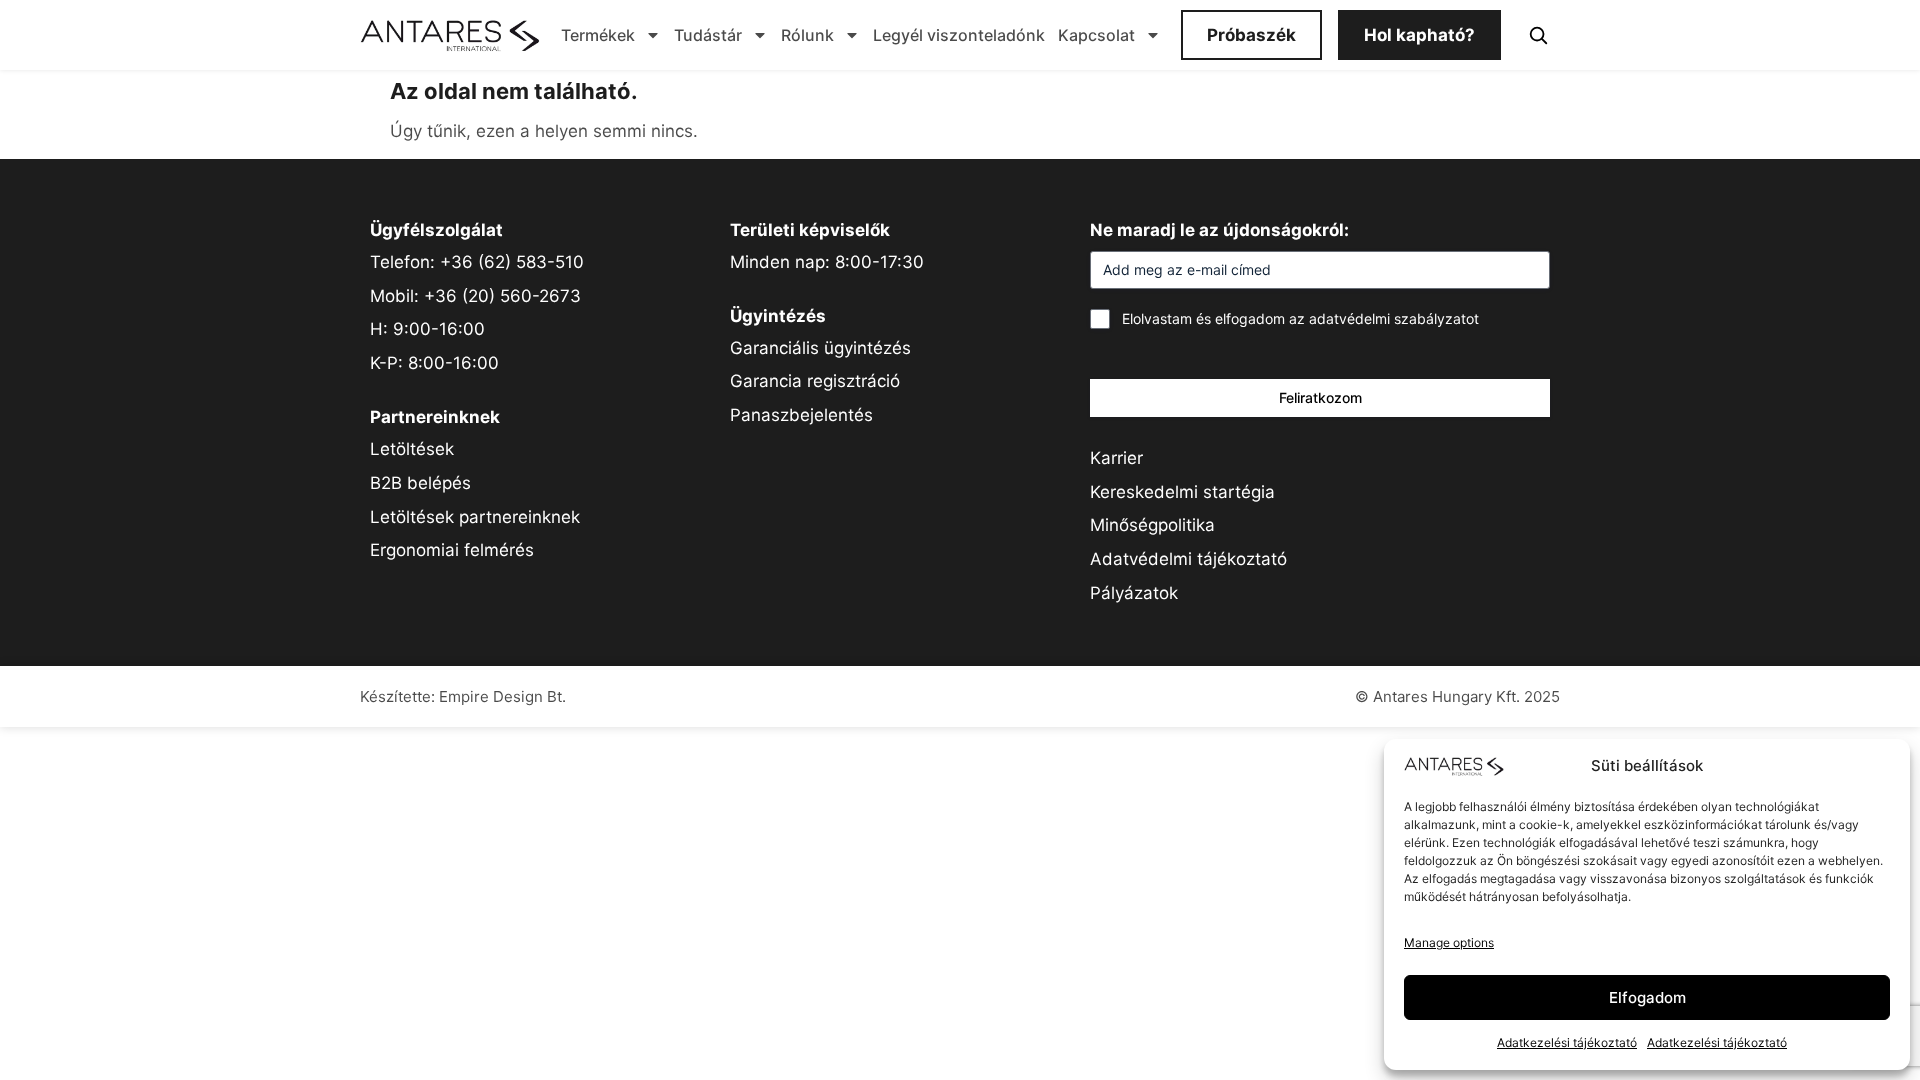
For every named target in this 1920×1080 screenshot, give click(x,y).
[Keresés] (1538, 35)
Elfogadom (1647, 997)
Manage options (1449, 942)
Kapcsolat (1096, 35)
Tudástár (708, 35)
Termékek (598, 35)
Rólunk (807, 35)
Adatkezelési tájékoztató (1567, 1042)
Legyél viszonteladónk (959, 35)
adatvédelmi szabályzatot (1394, 318)
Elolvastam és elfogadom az (1300, 318)
